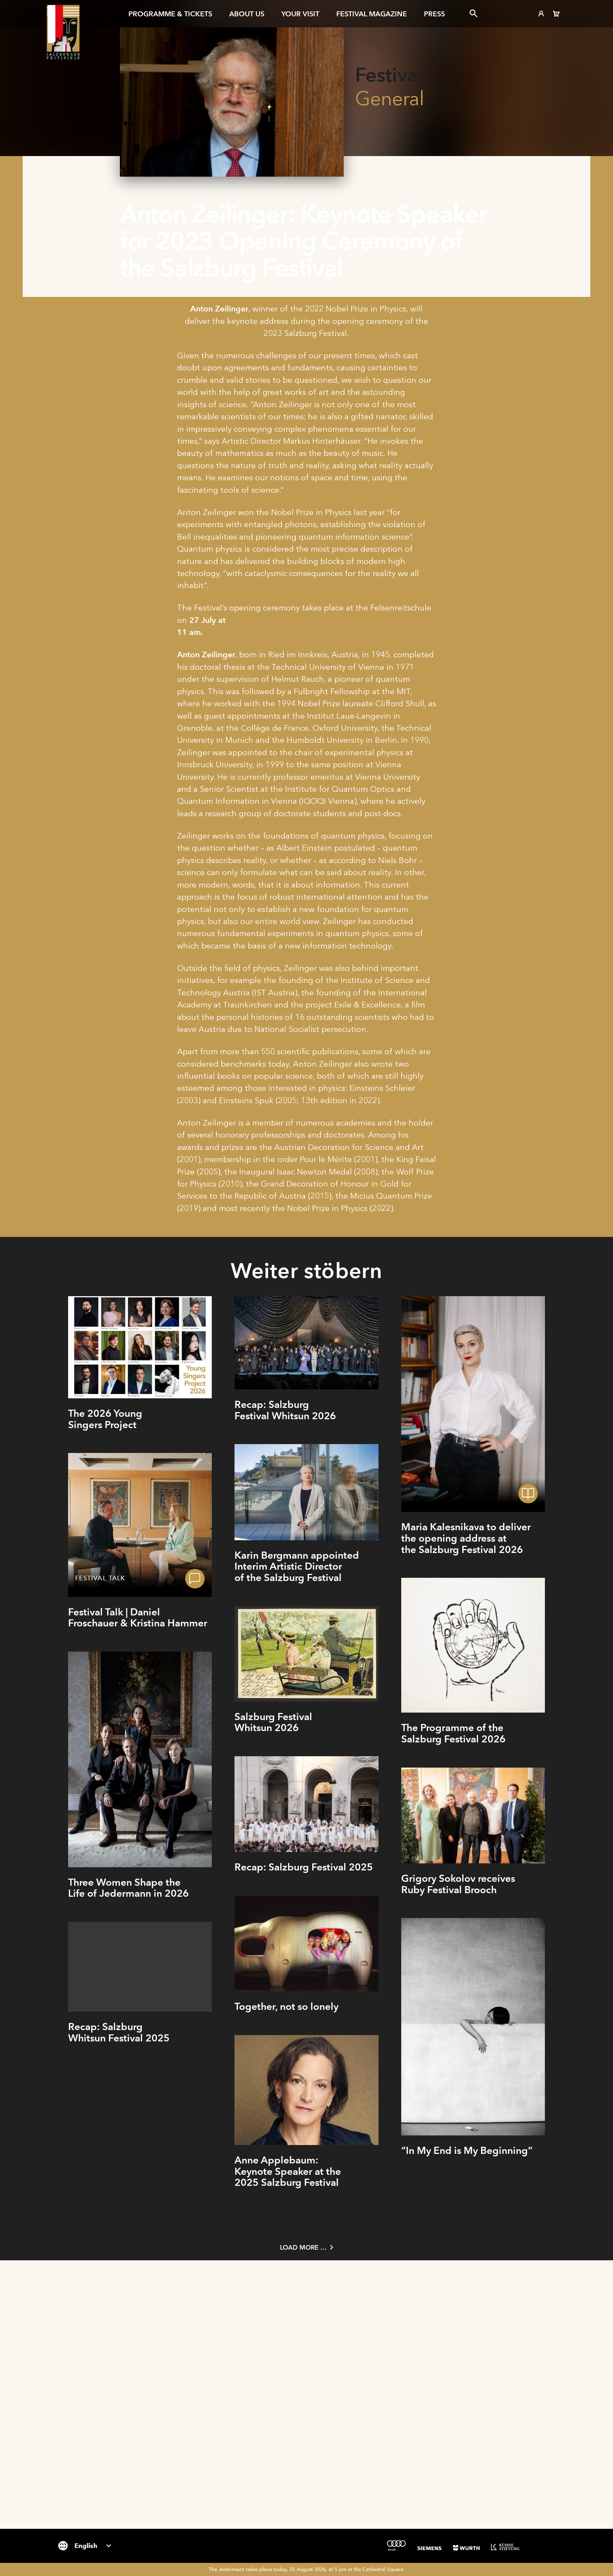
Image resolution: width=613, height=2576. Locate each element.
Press (434, 14)
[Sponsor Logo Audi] (396, 2545)
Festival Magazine (372, 14)
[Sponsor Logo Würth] (466, 2548)
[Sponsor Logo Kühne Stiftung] (505, 2547)
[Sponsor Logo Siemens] (429, 2548)
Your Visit (300, 14)
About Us (247, 14)
